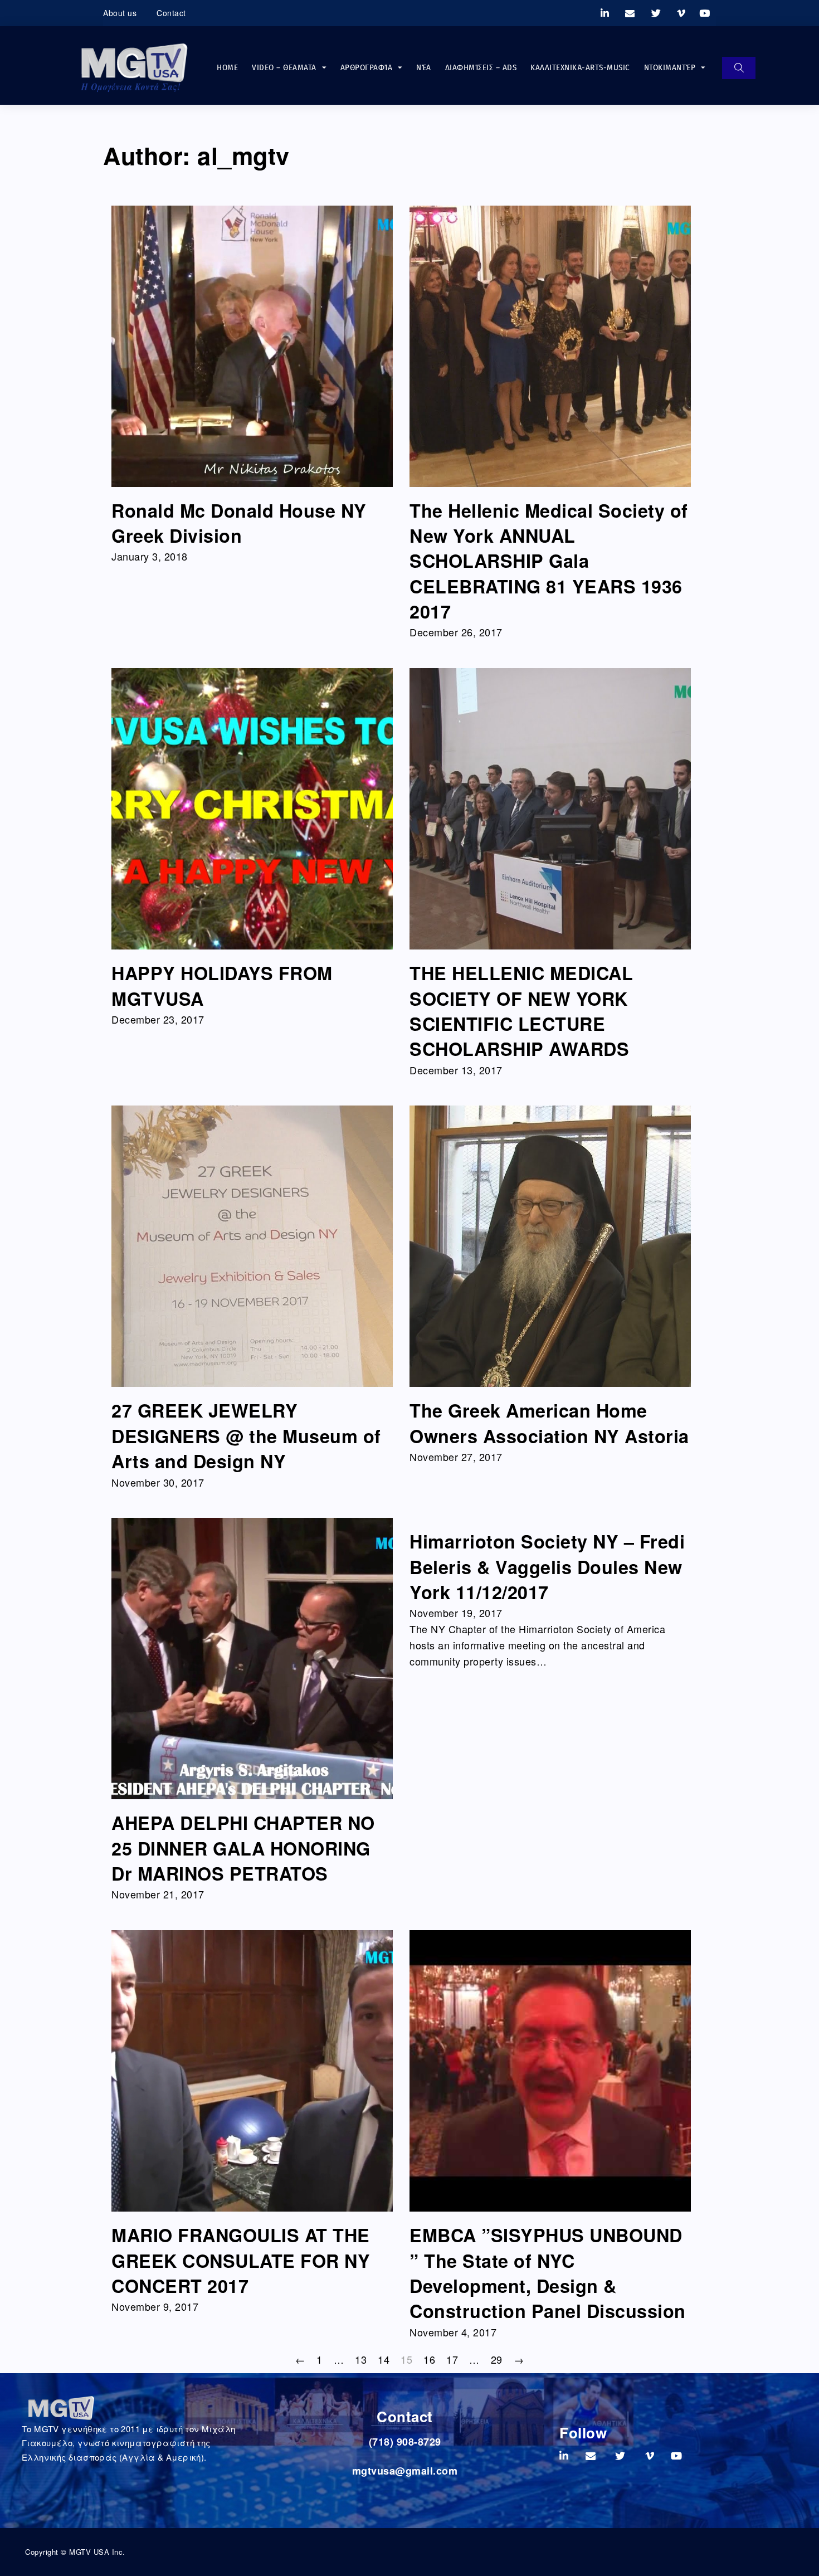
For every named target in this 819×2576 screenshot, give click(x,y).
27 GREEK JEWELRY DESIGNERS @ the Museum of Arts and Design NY (246, 1436)
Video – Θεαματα (284, 67)
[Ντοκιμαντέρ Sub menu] (703, 68)
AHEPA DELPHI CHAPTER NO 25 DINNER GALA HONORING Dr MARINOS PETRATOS (243, 1848)
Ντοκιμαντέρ (670, 67)
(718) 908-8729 (405, 2442)
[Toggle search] (739, 68)
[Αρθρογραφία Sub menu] (400, 68)
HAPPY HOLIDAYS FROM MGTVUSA (222, 985)
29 (497, 2359)
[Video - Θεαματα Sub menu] (324, 68)
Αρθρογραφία (367, 67)
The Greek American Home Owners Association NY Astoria (549, 1423)
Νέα (424, 67)
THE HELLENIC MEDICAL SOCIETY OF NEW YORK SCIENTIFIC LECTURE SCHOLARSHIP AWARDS (521, 1011)
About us (120, 13)
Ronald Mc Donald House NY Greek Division (239, 523)
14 (384, 2359)
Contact (171, 13)
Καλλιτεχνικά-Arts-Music (580, 67)
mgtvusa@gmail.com (405, 2471)
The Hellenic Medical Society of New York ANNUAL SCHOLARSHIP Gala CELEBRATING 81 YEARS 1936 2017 (549, 561)
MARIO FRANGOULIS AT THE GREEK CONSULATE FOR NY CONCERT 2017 (241, 2260)
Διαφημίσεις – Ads (481, 67)
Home (227, 67)
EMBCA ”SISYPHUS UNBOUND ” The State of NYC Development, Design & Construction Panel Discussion (548, 2273)
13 (361, 2359)
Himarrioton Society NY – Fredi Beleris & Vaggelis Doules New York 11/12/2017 (547, 1567)
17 (452, 2359)
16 (429, 2359)
